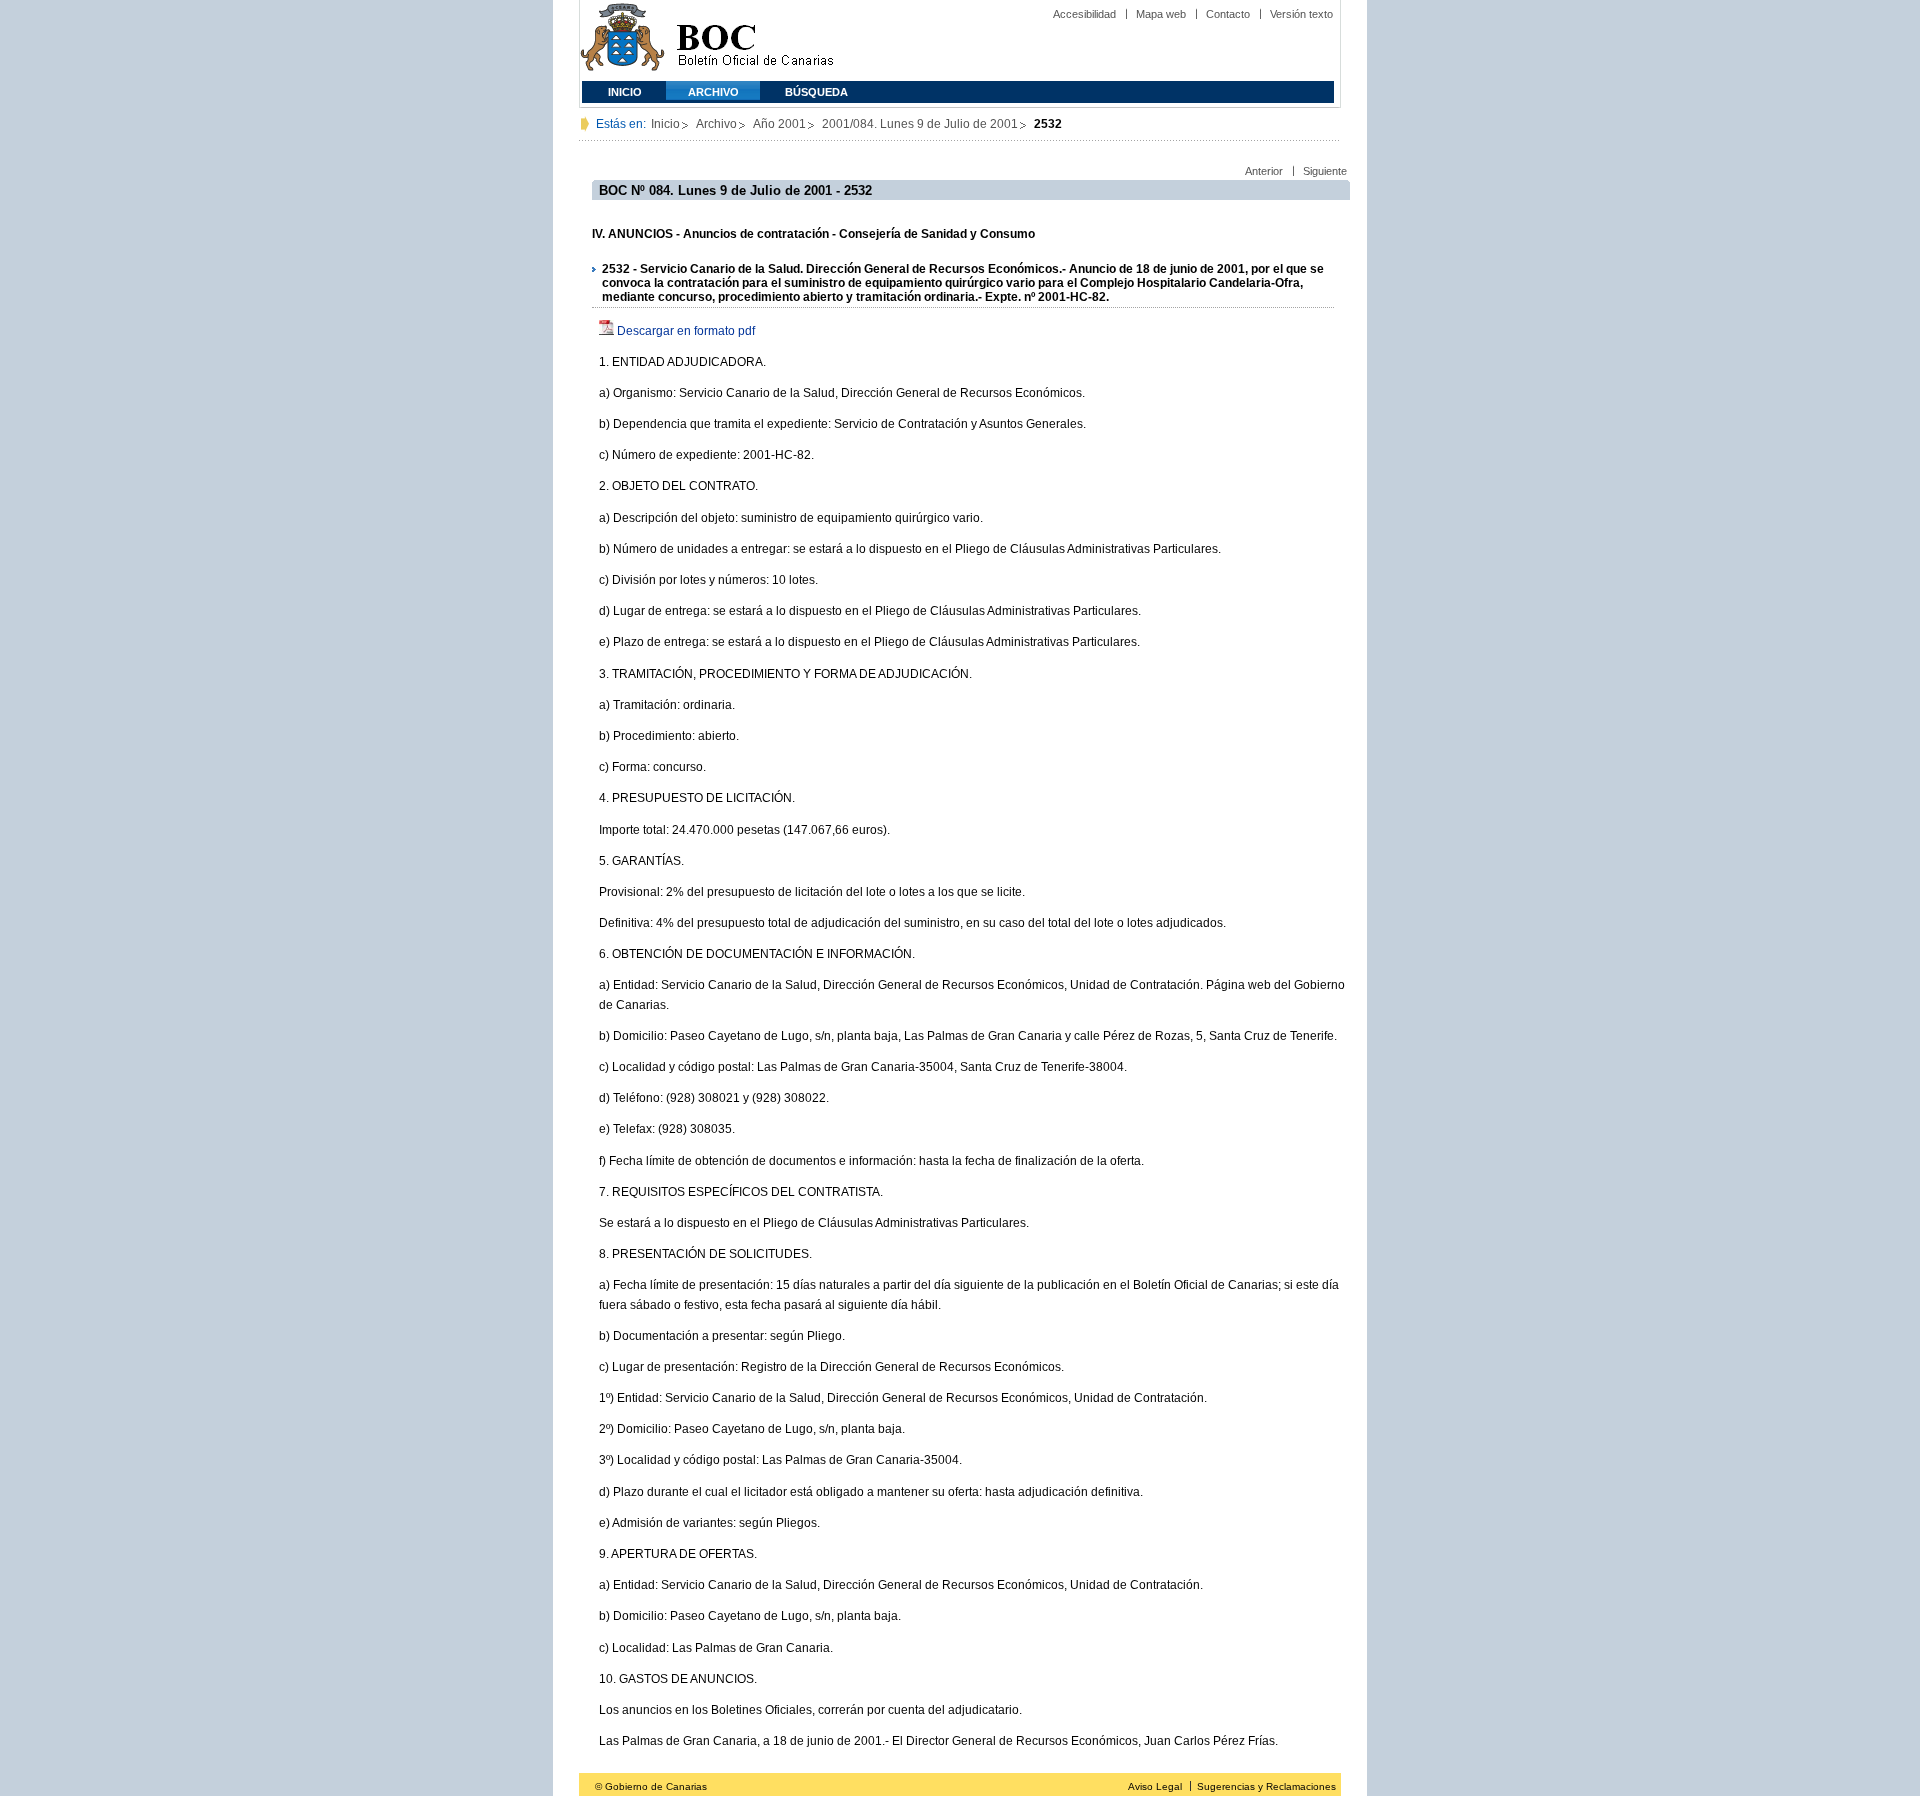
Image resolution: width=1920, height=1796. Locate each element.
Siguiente (1325, 171)
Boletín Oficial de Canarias (755, 40)
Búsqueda (816, 92)
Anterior (1264, 171)
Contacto (1228, 14)
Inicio (625, 92)
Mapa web (1161, 14)
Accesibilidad (1084, 14)
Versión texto (1301, 14)
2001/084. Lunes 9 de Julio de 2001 (920, 124)
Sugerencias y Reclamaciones (1266, 1786)
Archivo (713, 92)
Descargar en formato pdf (686, 331)
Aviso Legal (1155, 1786)
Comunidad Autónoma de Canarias (622, 40)
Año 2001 (779, 124)
